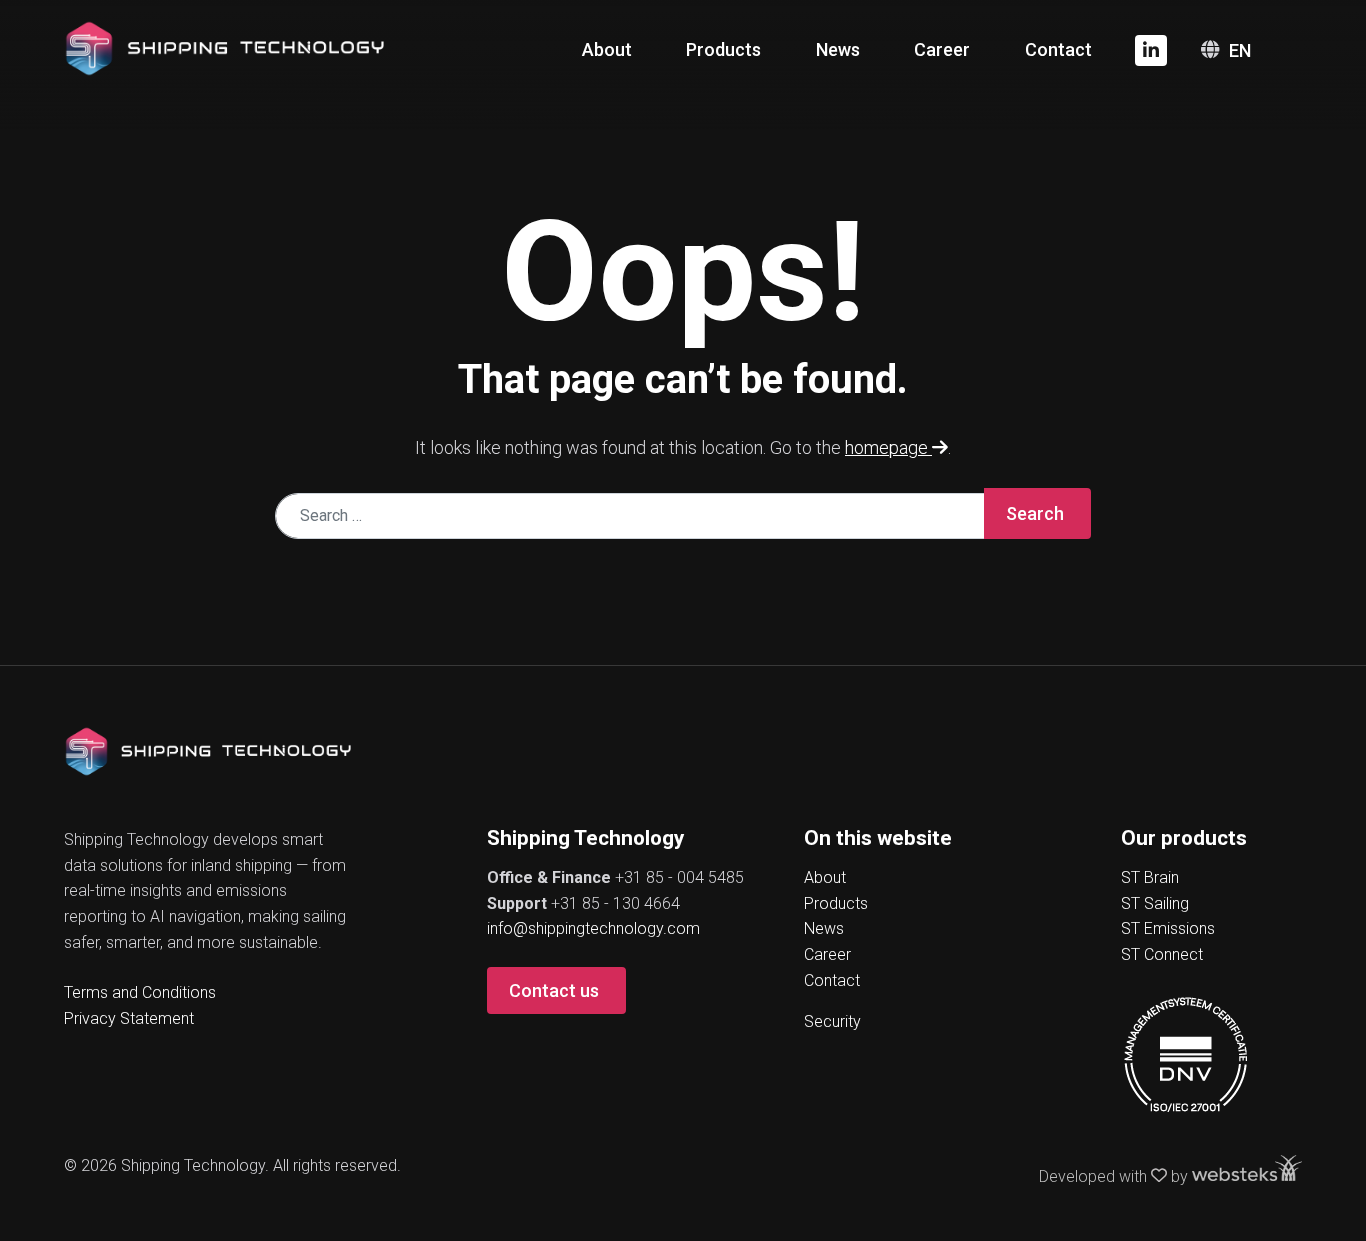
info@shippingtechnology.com (593, 928)
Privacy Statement (129, 1018)
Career (942, 49)
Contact (1058, 49)
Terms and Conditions (140, 992)
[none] (1252, 50)
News (838, 49)
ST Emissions (1168, 928)
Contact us (554, 990)
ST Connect (1162, 954)
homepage (888, 447)
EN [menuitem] (1240, 50)
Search (1035, 513)
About (607, 49)
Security (832, 1021)
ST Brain (1150, 877)
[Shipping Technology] (224, 46)
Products (723, 49)
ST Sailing (1155, 903)
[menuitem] (1252, 50)
